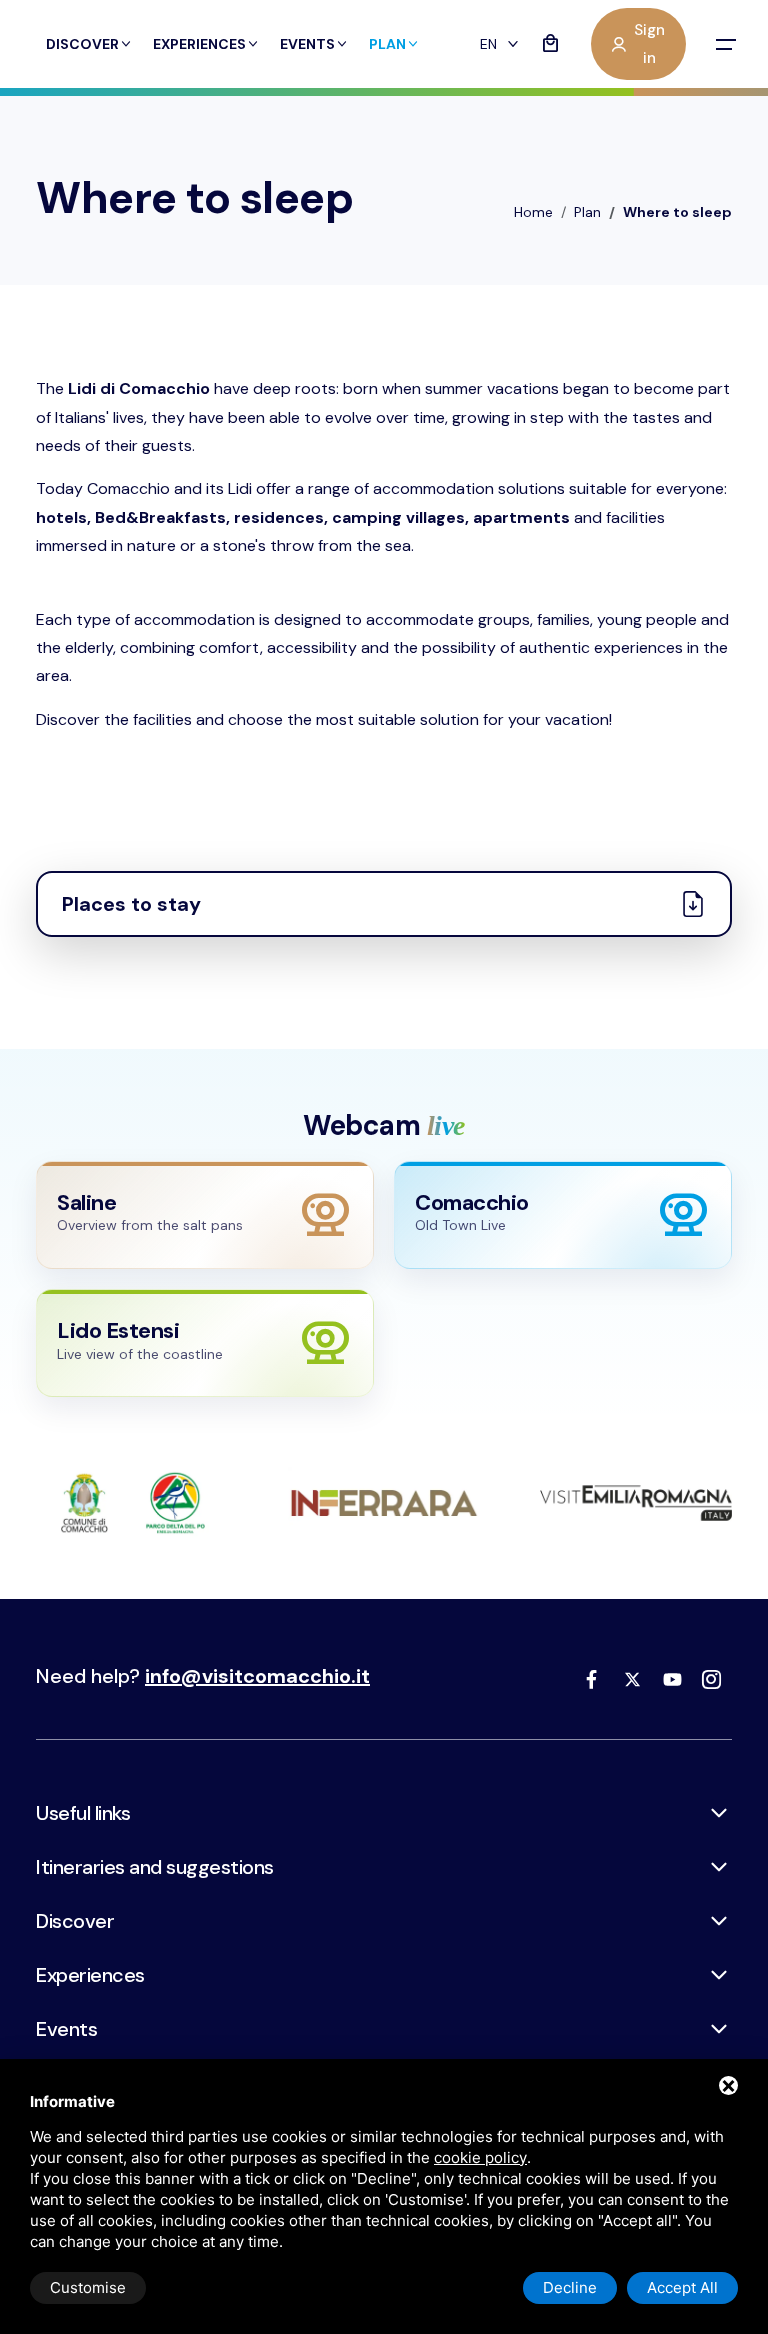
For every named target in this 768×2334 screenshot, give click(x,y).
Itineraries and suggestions (155, 1867)
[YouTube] (672, 1679)
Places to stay (131, 904)
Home (533, 212)
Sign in (649, 44)
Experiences (199, 44)
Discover (82, 44)
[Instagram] (712, 1679)
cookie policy (480, 2157)
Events (307, 44)
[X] (632, 1679)
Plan (387, 44)
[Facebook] (592, 1679)
